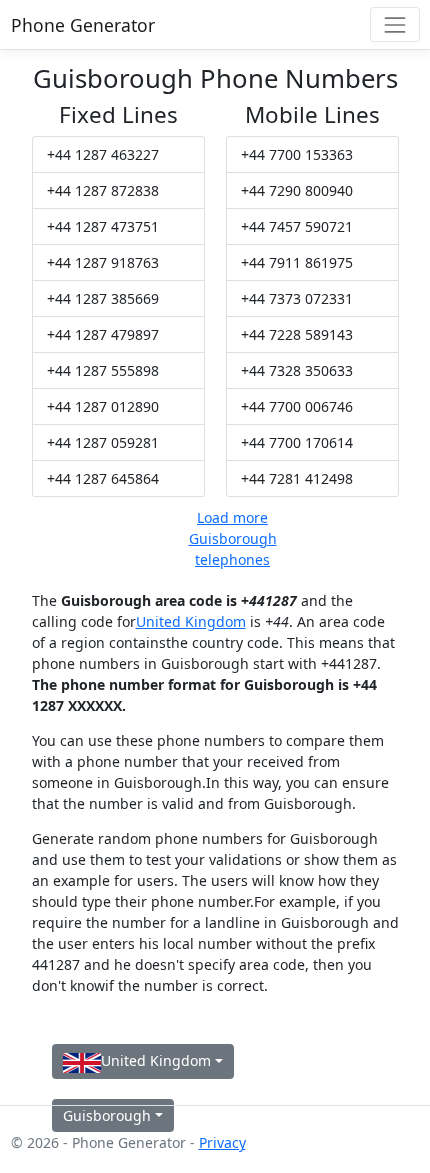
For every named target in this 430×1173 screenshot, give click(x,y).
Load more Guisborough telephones (233, 538)
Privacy (222, 1142)
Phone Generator (83, 25)
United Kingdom (191, 621)
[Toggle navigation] (394, 24)
